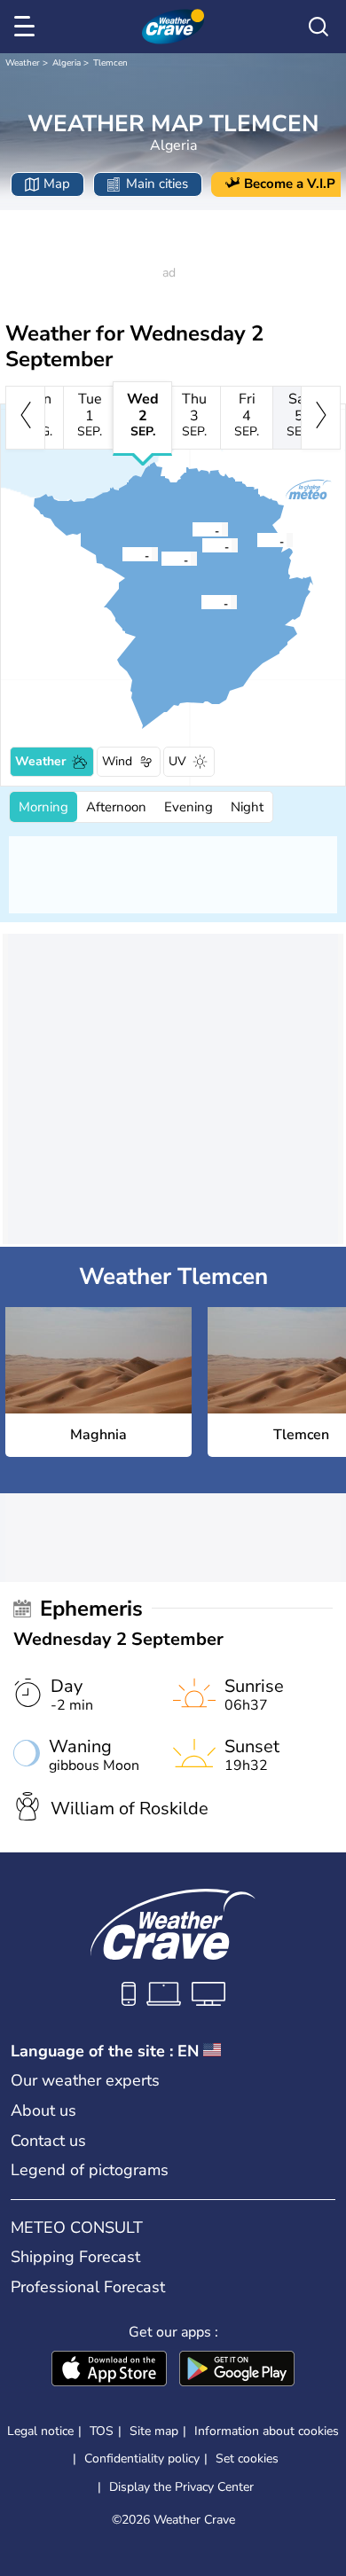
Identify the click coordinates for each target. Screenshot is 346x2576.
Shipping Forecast (75, 2257)
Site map (154, 2431)
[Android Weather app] (237, 2370)
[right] (321, 418)
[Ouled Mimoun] (256, 540)
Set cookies (247, 2459)
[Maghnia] (122, 554)
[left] (25, 418)
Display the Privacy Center (181, 2487)
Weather (23, 63)
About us (43, 2110)
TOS (102, 2431)
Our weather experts (85, 2080)
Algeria (67, 63)
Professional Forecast (88, 2287)
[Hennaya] (192, 529)
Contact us (48, 2141)
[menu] (28, 27)
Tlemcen (110, 63)
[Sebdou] (201, 602)
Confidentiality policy (142, 2459)
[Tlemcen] (201, 545)
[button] (127, 554)
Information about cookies (267, 2431)
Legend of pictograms (90, 2170)
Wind (117, 761)
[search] (318, 27)
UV (177, 761)
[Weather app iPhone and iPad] (109, 2370)
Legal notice (40, 2431)
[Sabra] (161, 559)
